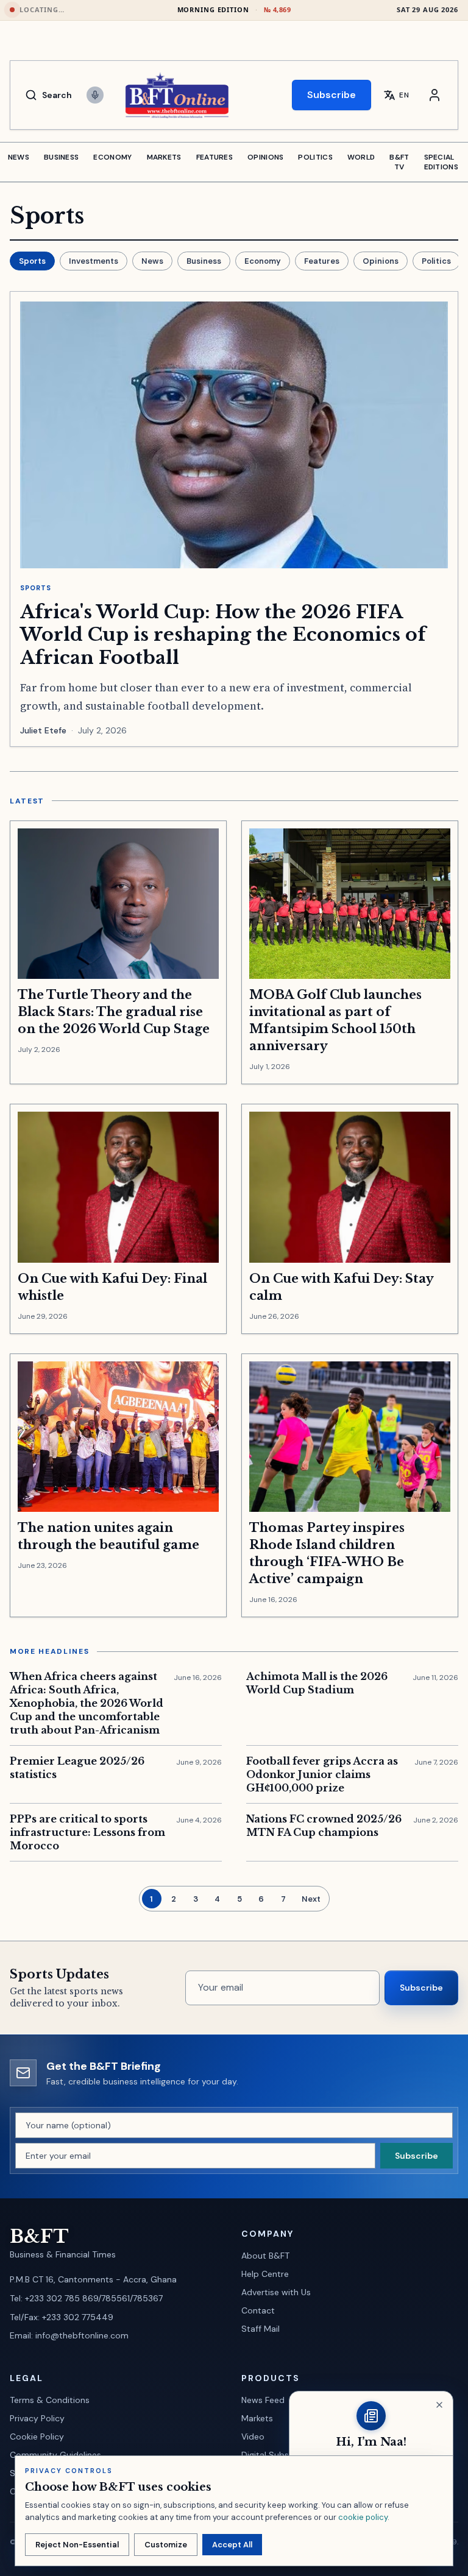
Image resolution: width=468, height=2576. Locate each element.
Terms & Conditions (50, 2400)
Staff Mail (261, 2329)
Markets (257, 2418)
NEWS (19, 157)
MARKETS (164, 157)
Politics (436, 261)
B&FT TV (399, 162)
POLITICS (315, 157)
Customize (166, 2545)
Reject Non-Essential (77, 2545)
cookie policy (363, 2517)
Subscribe (331, 95)
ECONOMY (112, 157)
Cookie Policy (37, 2437)
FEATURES (214, 157)
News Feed (263, 2400)
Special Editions (441, 162)
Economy (263, 261)
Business (204, 261)
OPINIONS (265, 157)
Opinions (381, 261)
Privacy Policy (37, 2418)
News (152, 261)
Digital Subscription (281, 2455)
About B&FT (265, 2256)
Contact (258, 2310)
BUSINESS (61, 157)
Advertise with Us (276, 2292)
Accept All (232, 2545)
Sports (32, 261)
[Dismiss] (439, 2405)
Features (322, 261)
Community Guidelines (55, 2455)
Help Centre (265, 2274)
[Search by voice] (95, 95)
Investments (94, 261)
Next (311, 1899)
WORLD (361, 157)
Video (253, 2437)
